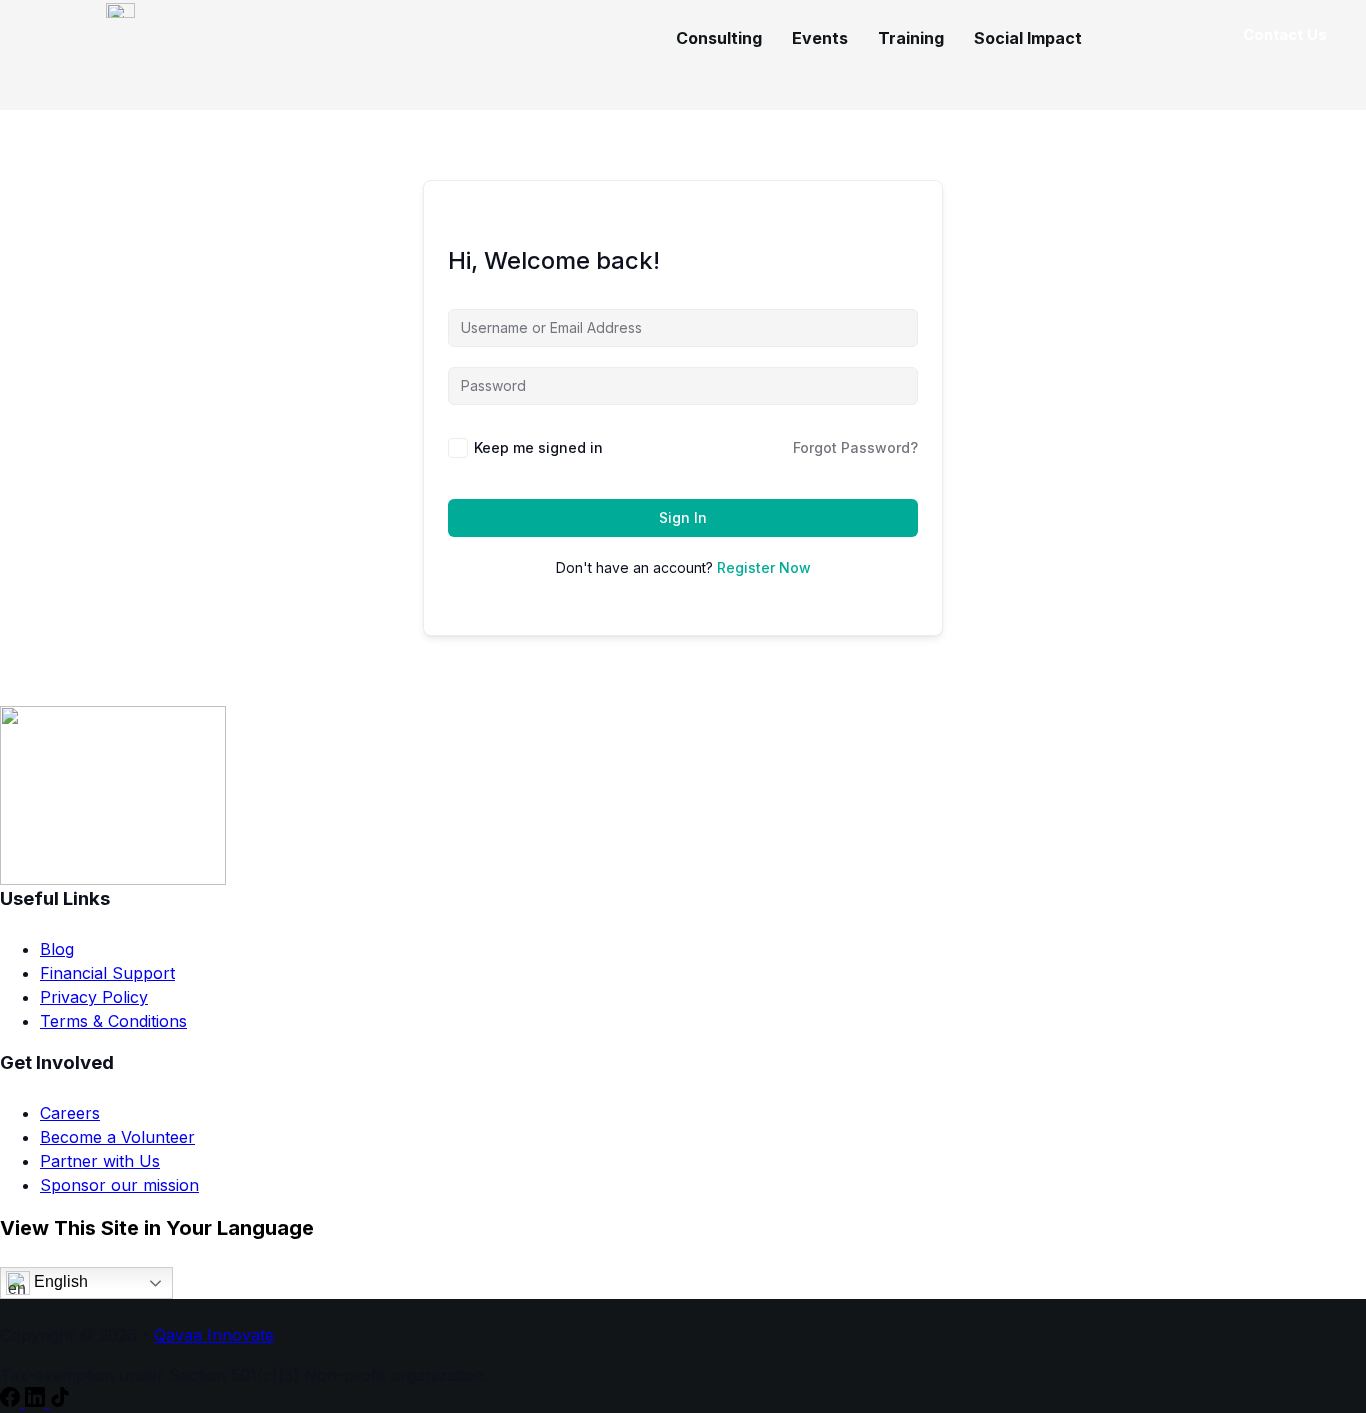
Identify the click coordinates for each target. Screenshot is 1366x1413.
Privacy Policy (94, 997)
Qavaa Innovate (214, 1335)
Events (820, 38)
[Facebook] (12, 1401)
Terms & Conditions (113, 1021)
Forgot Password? (855, 447)
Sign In (683, 517)
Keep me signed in (538, 447)
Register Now (764, 567)
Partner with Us (100, 1161)
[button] (1033, 38)
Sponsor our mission (119, 1185)
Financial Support (107, 973)
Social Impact (1028, 38)
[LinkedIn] (37, 1401)
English (59, 1281)
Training (911, 38)
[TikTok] (60, 1401)
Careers (70, 1113)
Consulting (719, 38)
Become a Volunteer (117, 1137)
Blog (57, 949)
